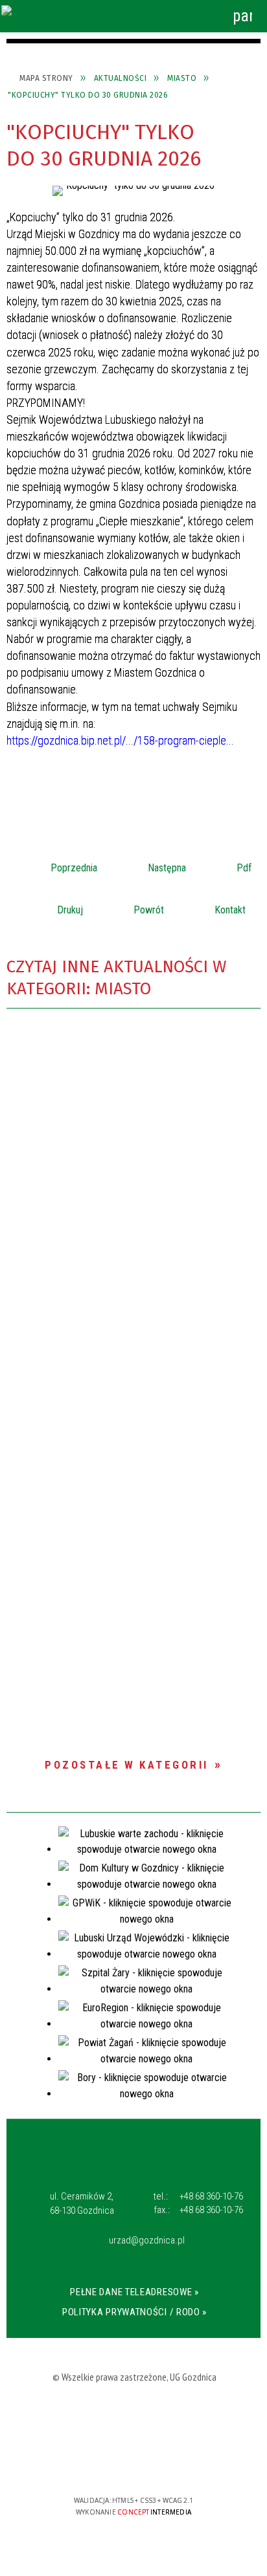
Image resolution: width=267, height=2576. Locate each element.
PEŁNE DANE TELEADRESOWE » (134, 2292)
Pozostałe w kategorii (127, 1765)
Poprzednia (56, 864)
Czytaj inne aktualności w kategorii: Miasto (116, 978)
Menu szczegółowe (207, 16)
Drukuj (52, 906)
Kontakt (213, 906)
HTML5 (115, 2463)
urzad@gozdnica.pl (147, 2241)
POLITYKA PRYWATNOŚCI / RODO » (134, 2312)
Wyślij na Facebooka (109, 785)
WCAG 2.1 (175, 2462)
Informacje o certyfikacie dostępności (134, 2417)
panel (242, 16)
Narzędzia (135, 16)
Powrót (131, 906)
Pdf (226, 864)
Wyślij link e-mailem (156, 785)
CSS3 (134, 2463)
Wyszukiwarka (99, 16)
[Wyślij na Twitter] (132, 785)
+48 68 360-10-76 (198, 2196)
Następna (149, 864)
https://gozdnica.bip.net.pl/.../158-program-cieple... (120, 740)
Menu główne (170, 16)
